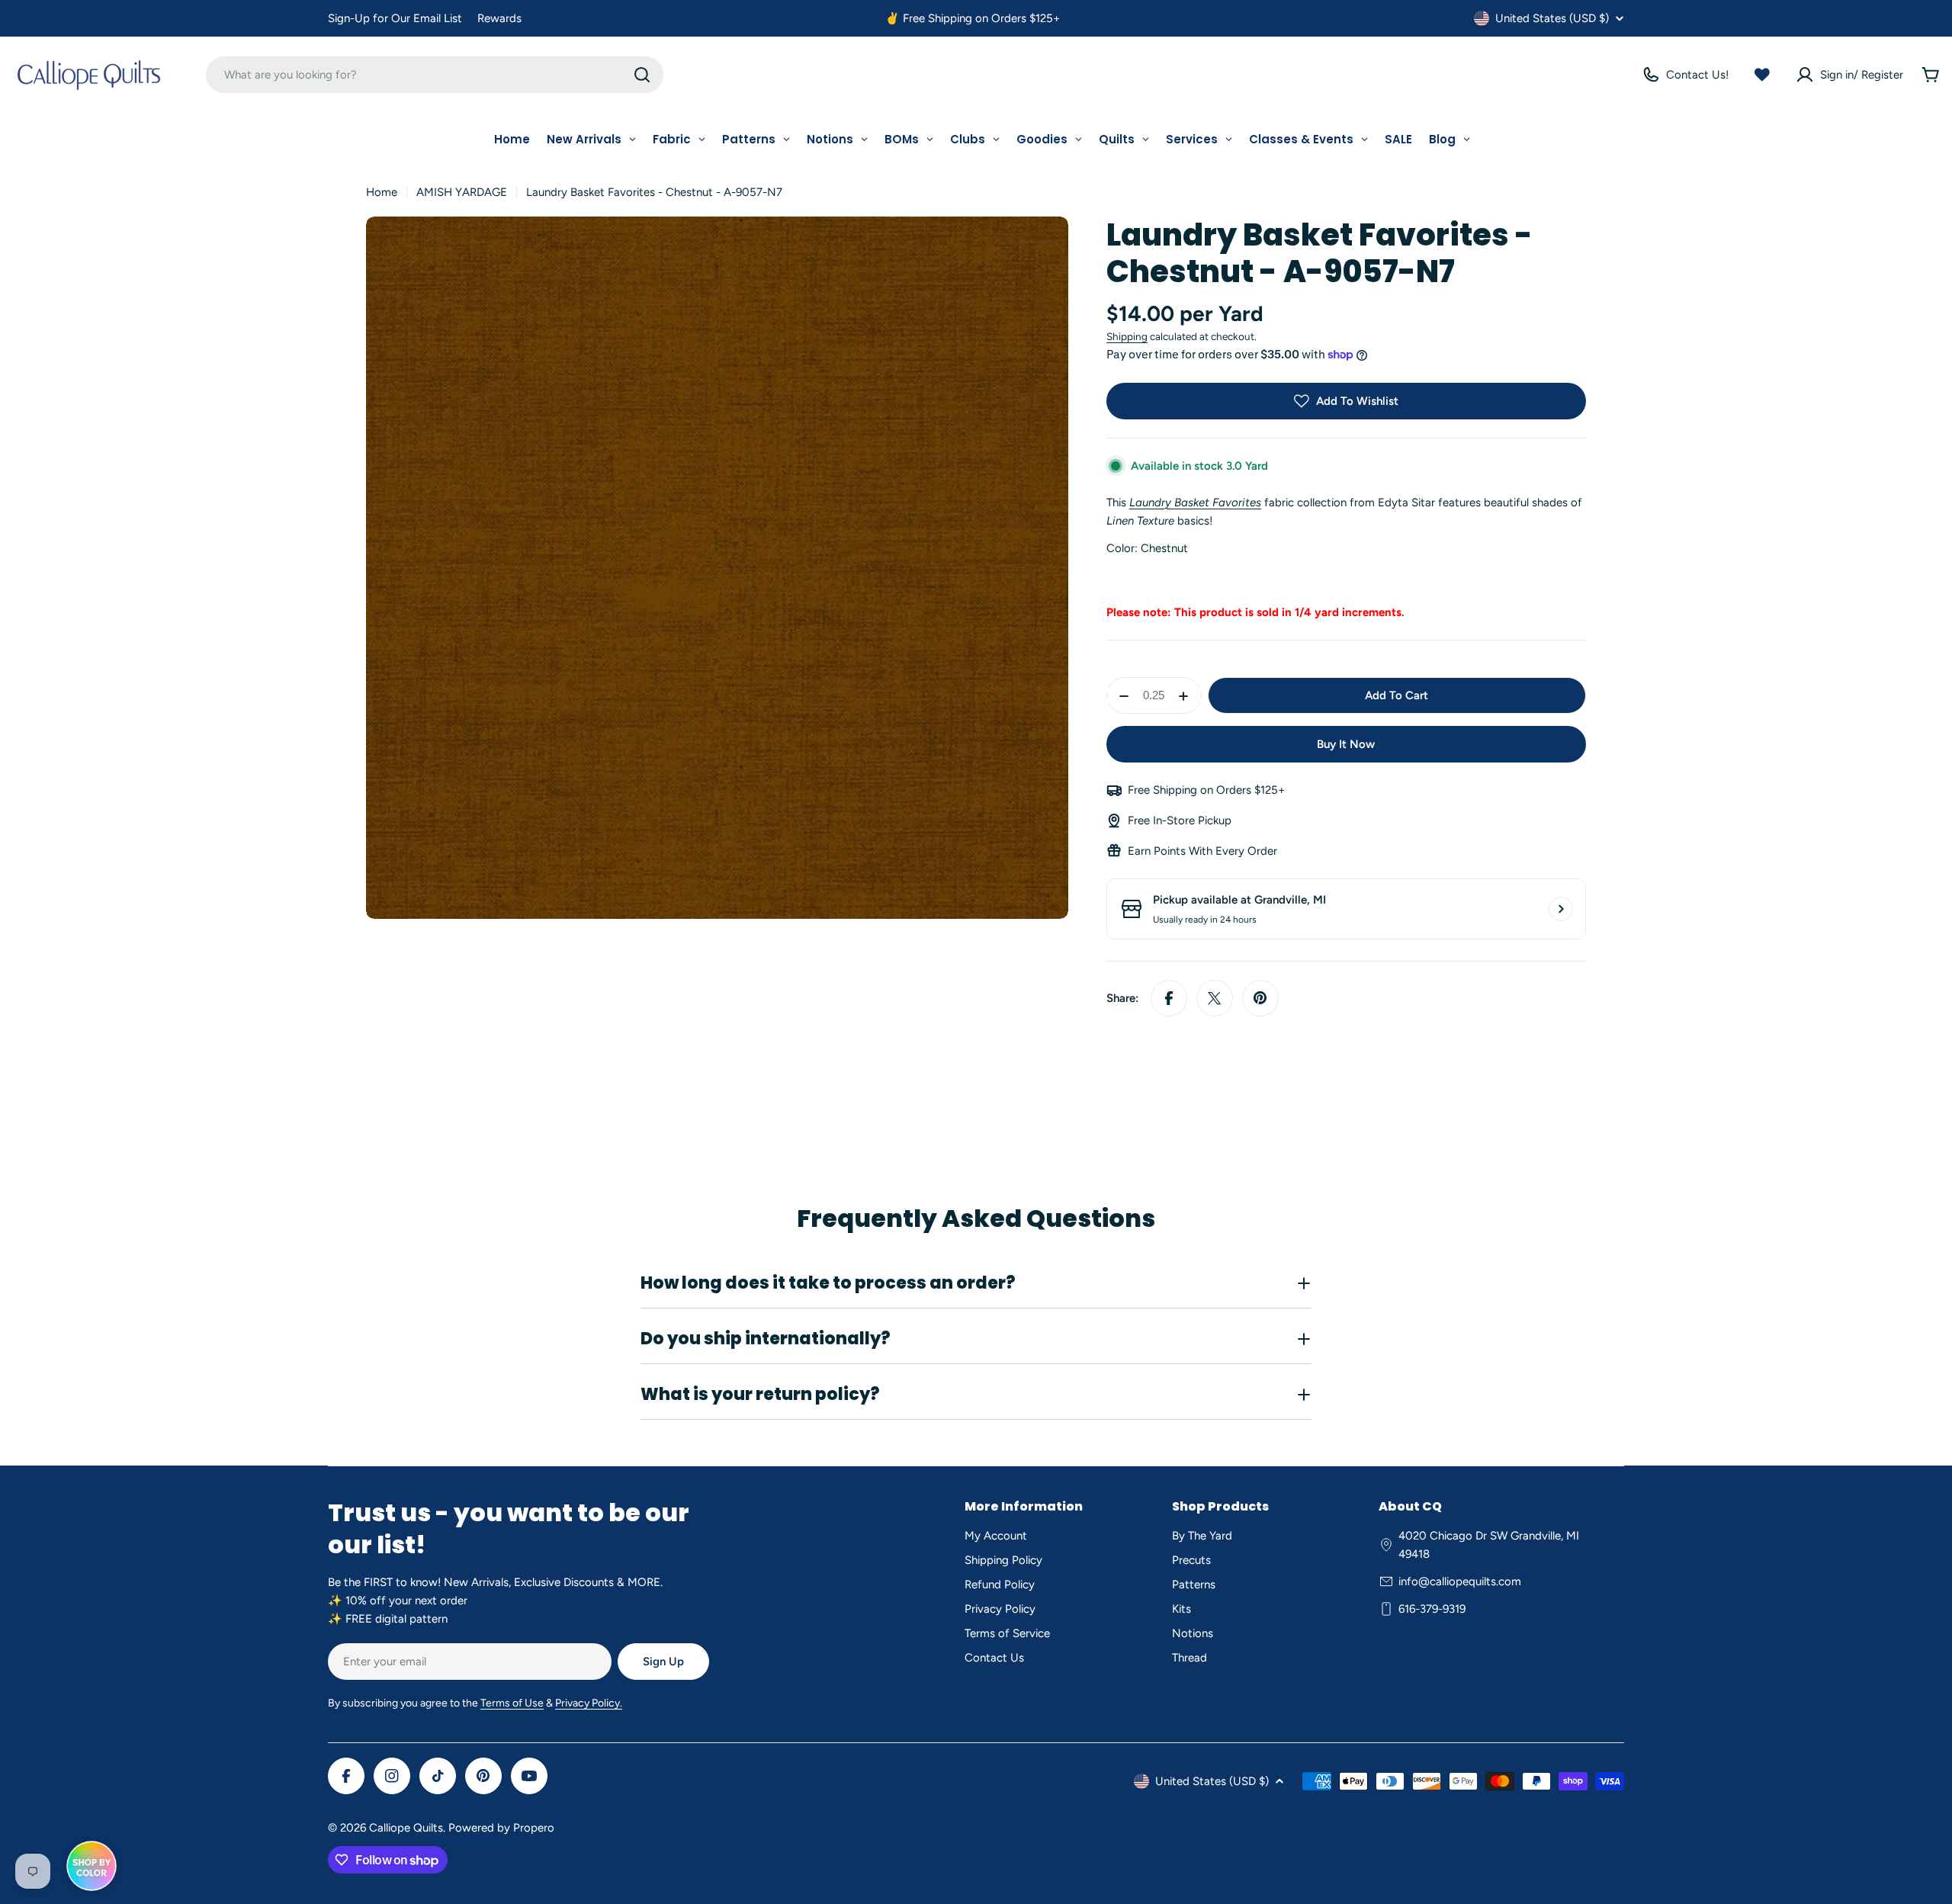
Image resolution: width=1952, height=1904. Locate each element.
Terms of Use (512, 1703)
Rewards (499, 18)
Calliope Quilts (406, 1828)
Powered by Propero (501, 1828)
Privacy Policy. (589, 1703)
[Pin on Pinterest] (1260, 998)
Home (382, 192)
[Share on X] (1215, 998)
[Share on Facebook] (1169, 998)
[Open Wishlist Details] (1762, 75)
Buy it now (1346, 744)
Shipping (1127, 336)
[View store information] (1561, 909)
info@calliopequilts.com (1460, 1581)
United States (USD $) (1552, 18)
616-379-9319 (1432, 1609)
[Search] (642, 75)
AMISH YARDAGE (462, 192)
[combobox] (435, 75)
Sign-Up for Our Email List (395, 18)
